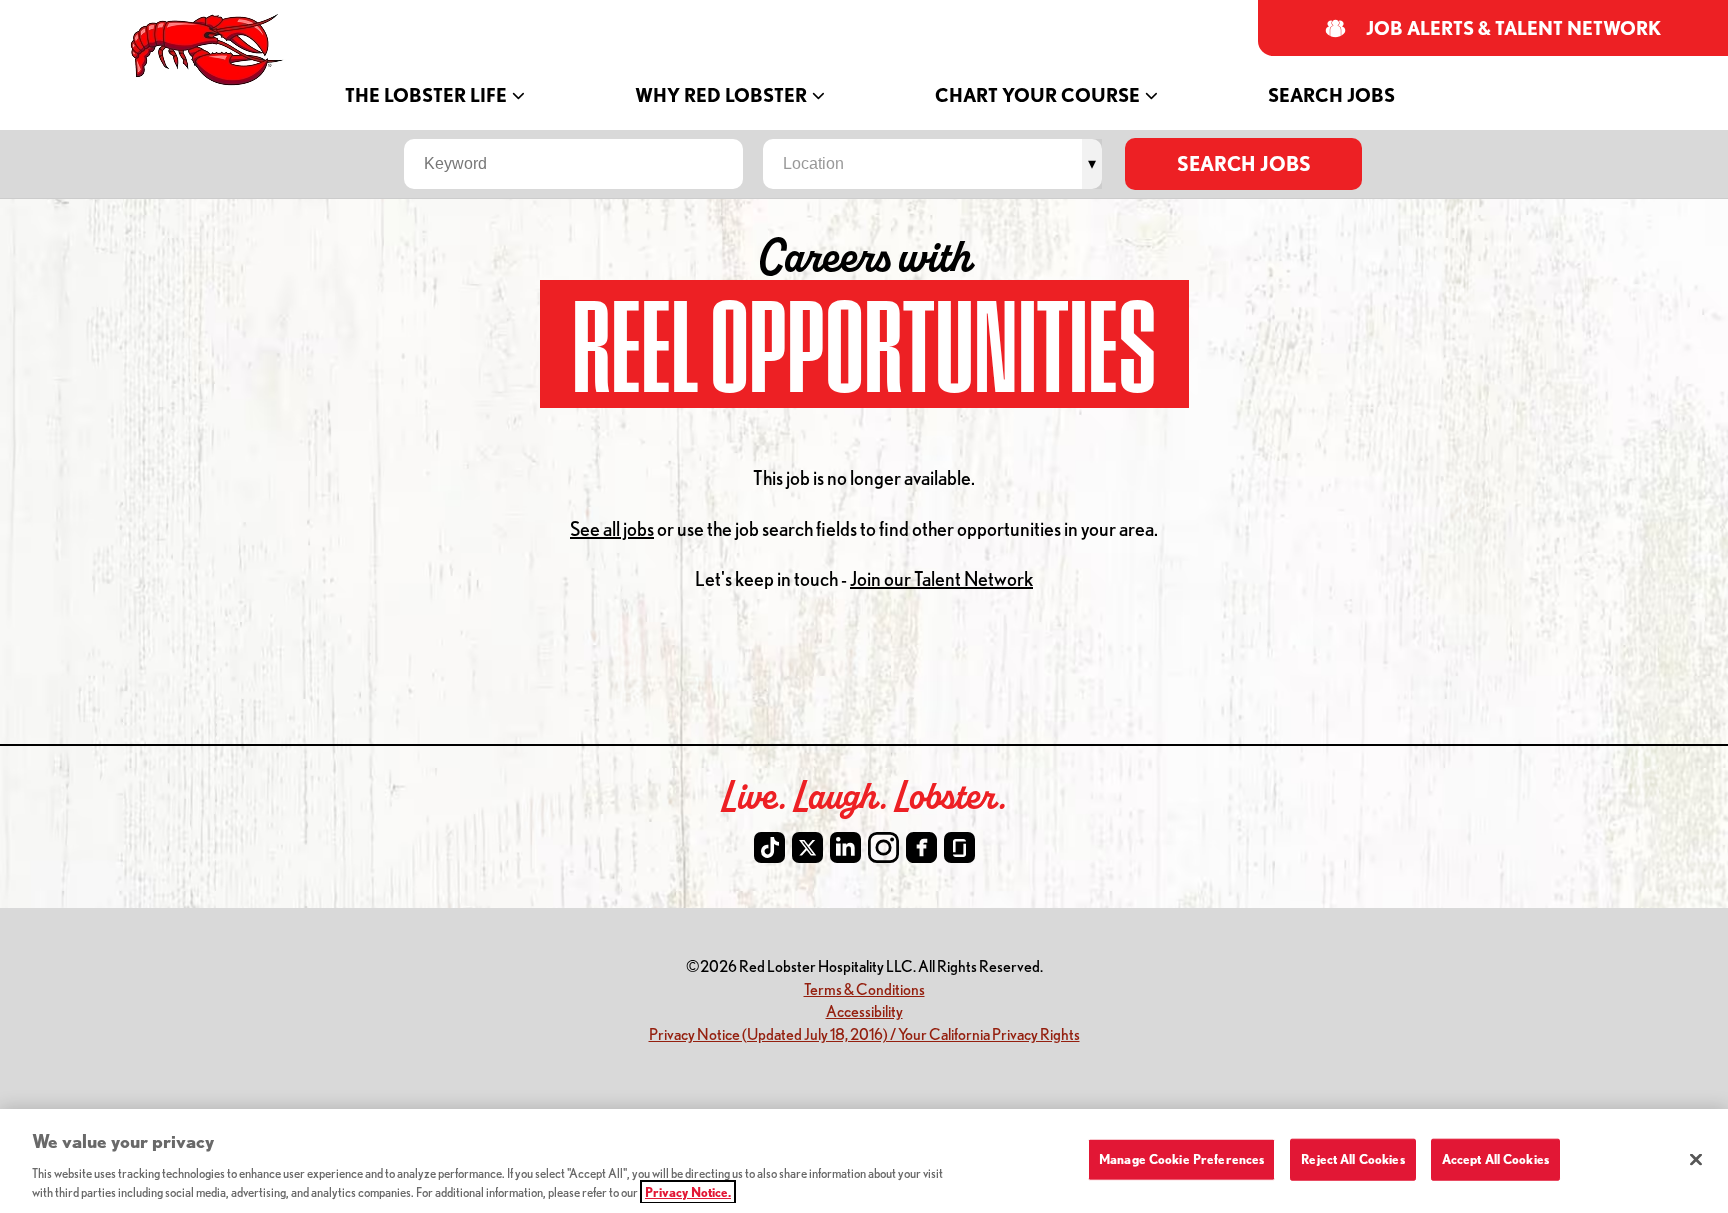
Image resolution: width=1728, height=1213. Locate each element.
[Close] (1696, 1160)
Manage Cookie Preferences (1181, 1159)
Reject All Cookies (1352, 1159)
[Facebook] (921, 847)
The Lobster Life (426, 95)
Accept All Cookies (1495, 1159)
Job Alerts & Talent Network (1514, 28)
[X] (807, 847)
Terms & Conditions (864, 988)
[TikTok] (769, 847)
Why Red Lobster (721, 95)
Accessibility (864, 1010)
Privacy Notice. (688, 1192)
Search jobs (1244, 163)
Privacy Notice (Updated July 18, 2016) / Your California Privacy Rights (864, 1033)
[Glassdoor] (959, 847)
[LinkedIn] (845, 847)
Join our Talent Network (941, 578)
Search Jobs (1331, 95)
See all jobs (612, 528)
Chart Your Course (1037, 95)
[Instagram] (883, 847)
